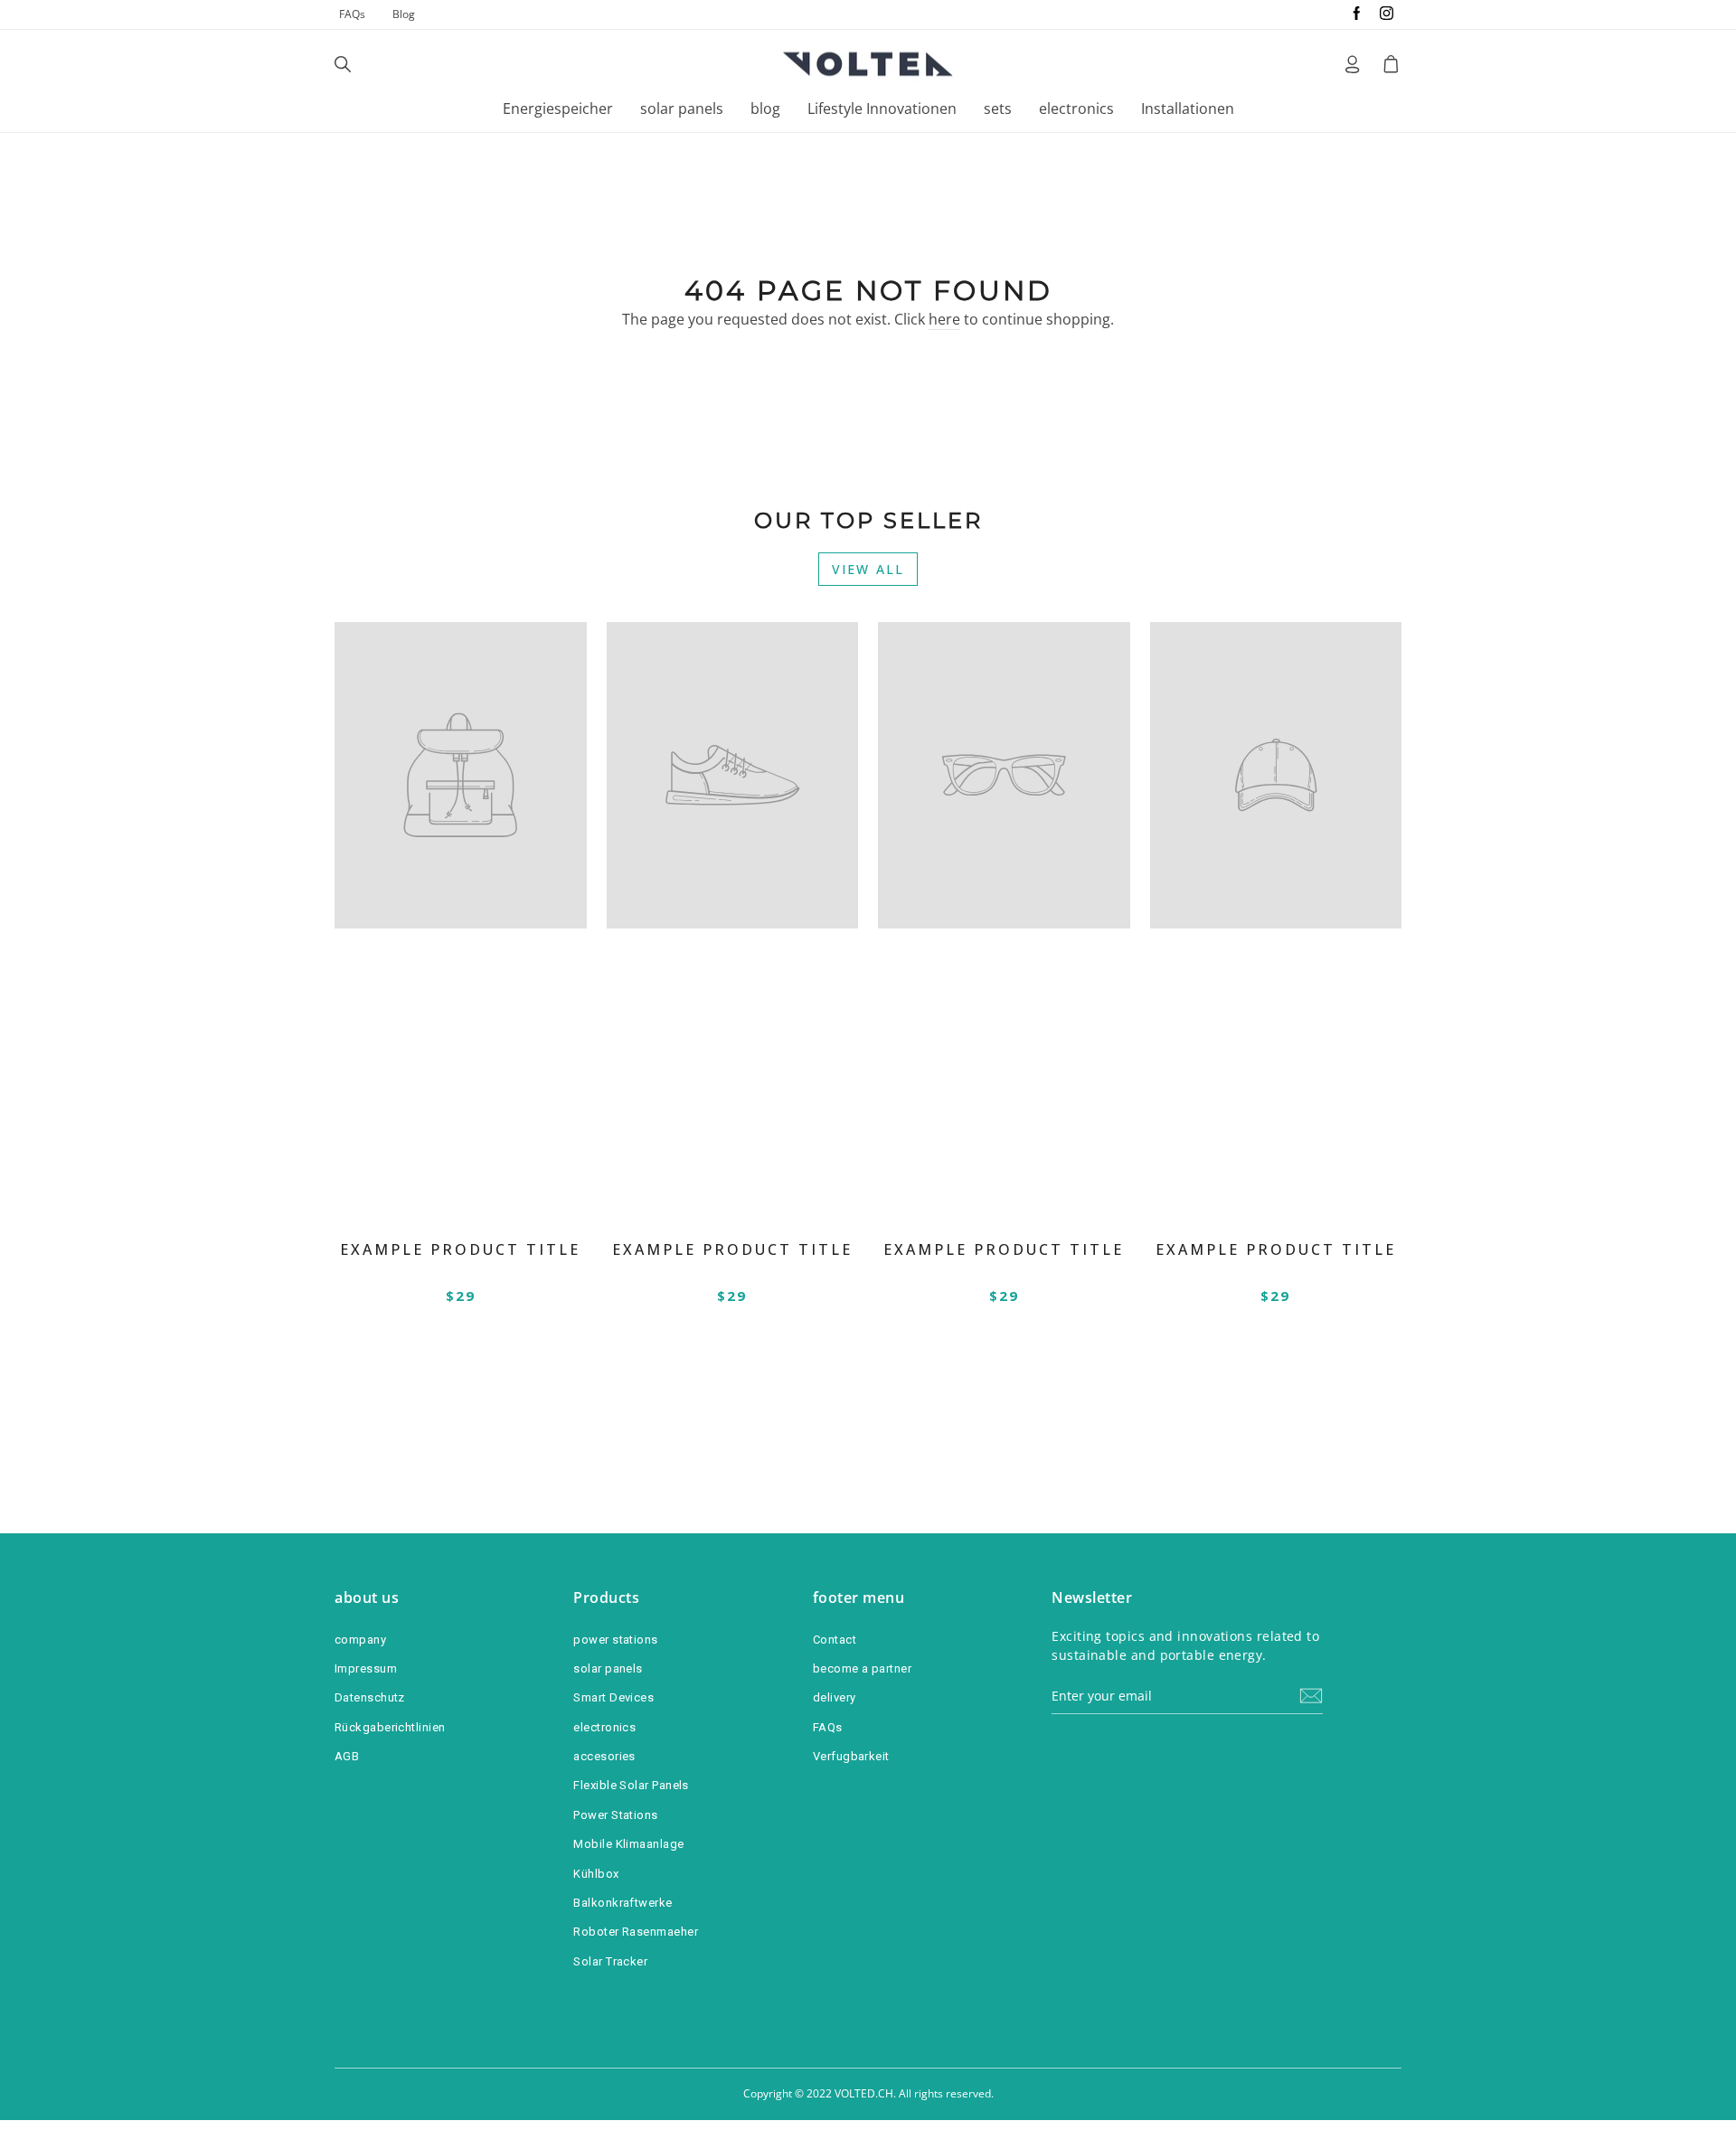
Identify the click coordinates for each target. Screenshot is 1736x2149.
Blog (404, 14)
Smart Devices (613, 1697)
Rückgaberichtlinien (390, 1727)
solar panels (682, 108)
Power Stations (615, 1815)
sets (998, 108)
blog (765, 108)
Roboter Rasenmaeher (636, 1932)
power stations (615, 1640)
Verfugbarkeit (851, 1756)
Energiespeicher (558, 108)
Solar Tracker (610, 1961)
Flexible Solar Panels (631, 1785)
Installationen (1188, 108)
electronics (1076, 108)
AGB (347, 1756)
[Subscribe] (1311, 1696)
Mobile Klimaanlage (628, 1844)
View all (868, 569)
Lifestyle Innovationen (882, 108)
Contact (835, 1640)
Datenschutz (370, 1697)
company (360, 1640)
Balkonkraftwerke (623, 1903)
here (944, 319)
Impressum (366, 1668)
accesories (604, 1756)
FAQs (352, 14)
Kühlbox (596, 1874)
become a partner (862, 1668)
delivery (835, 1697)
